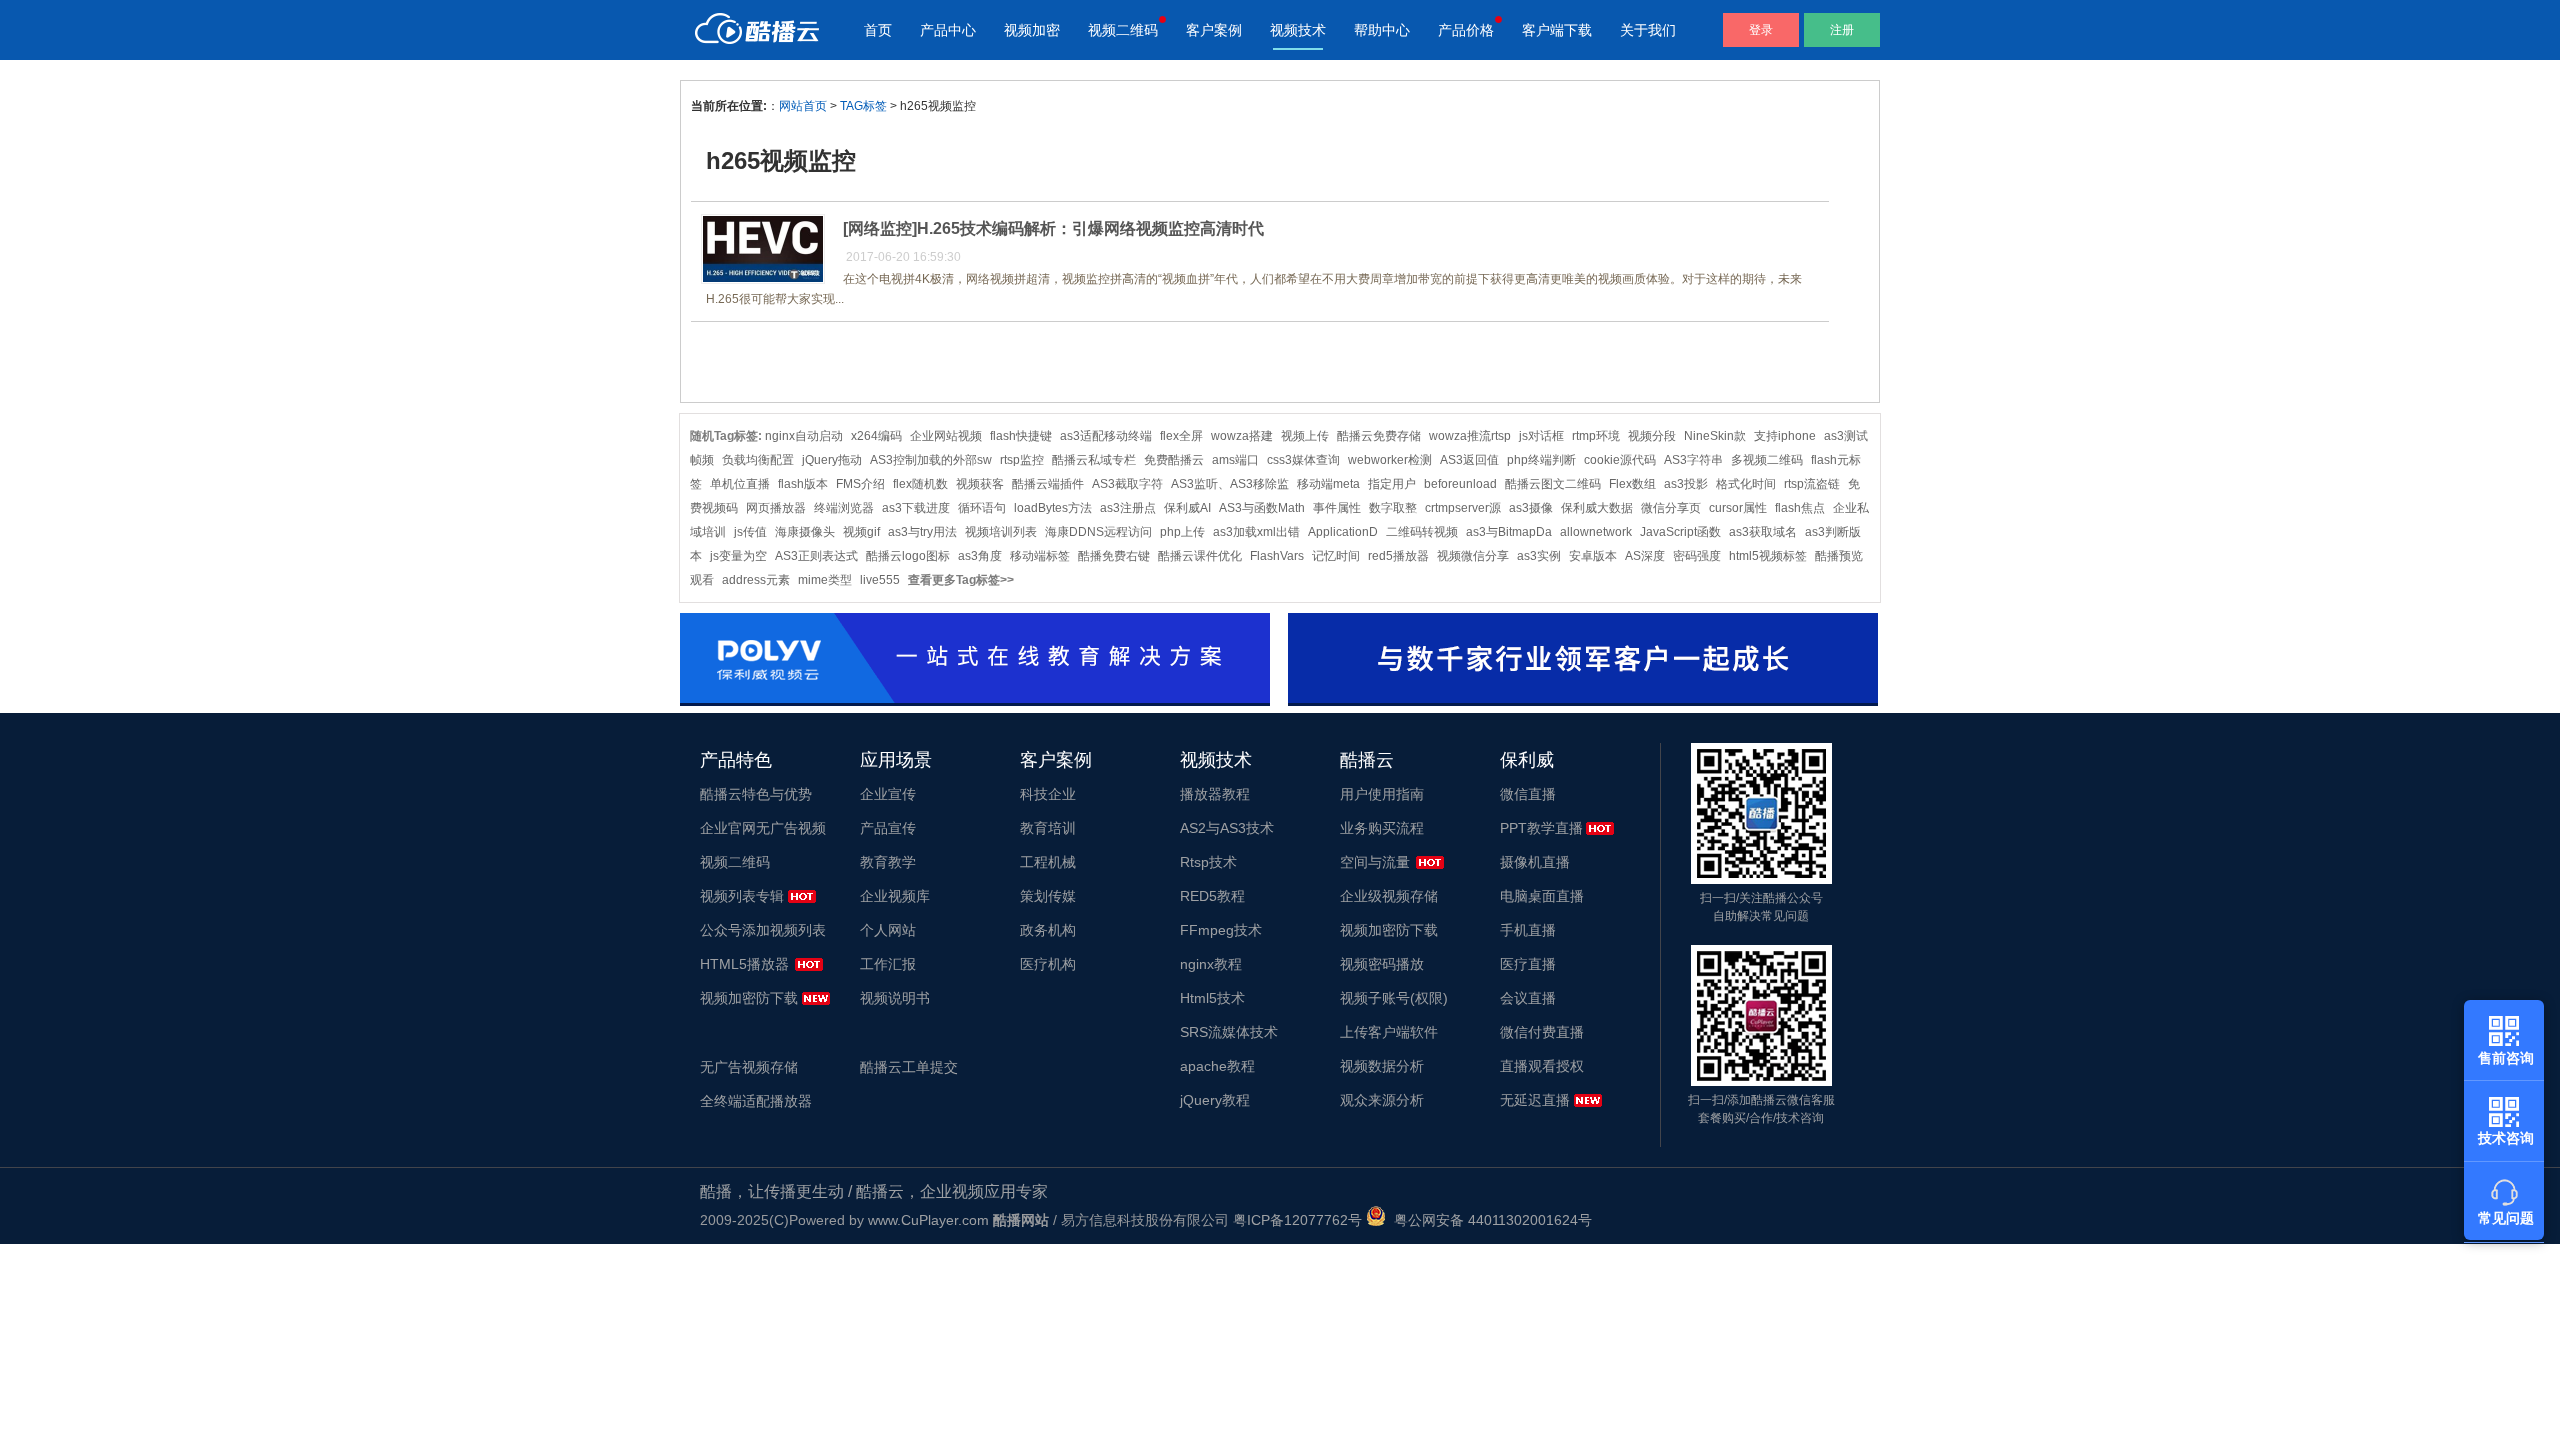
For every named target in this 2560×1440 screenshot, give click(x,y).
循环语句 (982, 508)
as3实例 (1539, 556)
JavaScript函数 (1680, 532)
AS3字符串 (1693, 460)
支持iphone (1785, 436)
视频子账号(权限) (1394, 998)
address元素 (756, 580)
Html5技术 (1212, 998)
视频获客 (980, 484)
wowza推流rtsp (1470, 436)
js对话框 (1541, 436)
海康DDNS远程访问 (1098, 532)
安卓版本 (1593, 556)
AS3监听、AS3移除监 (1230, 484)
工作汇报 (888, 964)
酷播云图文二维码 (1553, 484)
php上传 (1182, 532)
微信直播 (1528, 794)
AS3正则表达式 (816, 556)
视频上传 (1305, 436)
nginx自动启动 (804, 436)
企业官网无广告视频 (763, 828)
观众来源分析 (1382, 1100)
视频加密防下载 (749, 998)
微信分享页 (1671, 508)
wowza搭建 (1242, 436)
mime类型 (825, 580)
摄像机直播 (1535, 862)
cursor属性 (1738, 508)
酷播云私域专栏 (1094, 460)
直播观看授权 (1542, 1066)
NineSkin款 (1715, 436)
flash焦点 (1800, 508)
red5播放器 (1398, 556)
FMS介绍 (860, 484)
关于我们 (1648, 30)
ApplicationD (1343, 532)
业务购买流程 (1382, 828)
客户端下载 (1557, 30)
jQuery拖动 (832, 460)
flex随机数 (920, 484)
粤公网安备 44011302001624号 (1489, 1220)
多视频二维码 (1767, 460)
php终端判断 (1541, 460)
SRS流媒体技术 (1229, 1032)
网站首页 (803, 106)
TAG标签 (863, 106)
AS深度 (1645, 556)
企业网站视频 (946, 436)
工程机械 (1048, 862)
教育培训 (1048, 828)
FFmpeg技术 (1221, 930)
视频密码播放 (1382, 964)
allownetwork (1596, 532)
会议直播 (1528, 998)
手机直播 (1528, 930)
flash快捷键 (1021, 436)
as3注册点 (1128, 508)
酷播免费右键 (1114, 556)
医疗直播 (1528, 964)
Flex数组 (1632, 484)
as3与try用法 (922, 532)
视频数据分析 (1382, 1066)
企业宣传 (888, 794)
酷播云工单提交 (909, 1067)
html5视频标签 (1768, 556)
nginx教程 (1211, 964)
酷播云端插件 (1048, 484)
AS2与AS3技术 (1227, 828)
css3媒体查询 (1303, 460)
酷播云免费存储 (1379, 436)
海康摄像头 (805, 532)
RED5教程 (1212, 896)
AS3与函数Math (1262, 508)
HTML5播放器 (744, 964)
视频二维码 (1123, 30)
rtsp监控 (1022, 460)
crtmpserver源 (1463, 508)
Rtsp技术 (1208, 862)
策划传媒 (1048, 896)
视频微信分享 (1473, 556)
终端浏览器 (844, 508)
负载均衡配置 (758, 460)
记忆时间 (1336, 556)
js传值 (750, 532)
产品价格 (1466, 30)
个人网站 (888, 930)
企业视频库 (895, 896)
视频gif (861, 532)
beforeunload (1460, 484)
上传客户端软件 (1389, 1032)
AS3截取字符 (1127, 484)
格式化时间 (1746, 484)
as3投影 (1686, 484)
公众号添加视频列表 (763, 930)
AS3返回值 (1469, 460)
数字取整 (1393, 508)
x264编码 (876, 436)
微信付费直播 (1542, 1032)
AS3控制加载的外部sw (931, 460)
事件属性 (1337, 508)
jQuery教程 (1215, 1100)
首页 (878, 30)
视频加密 (1032, 30)
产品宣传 (888, 828)
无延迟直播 (1535, 1100)
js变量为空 (738, 556)
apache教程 (1217, 1066)
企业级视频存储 (1389, 896)
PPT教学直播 (1541, 828)
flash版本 (803, 484)
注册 (1842, 30)
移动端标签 (1040, 556)
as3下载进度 (916, 508)
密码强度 (1697, 556)
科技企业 (1048, 794)
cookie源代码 (1620, 460)
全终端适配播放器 (756, 1101)
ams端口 (1235, 460)
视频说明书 (895, 998)
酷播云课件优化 (1200, 556)
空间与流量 (1375, 862)
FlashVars (1277, 556)
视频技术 (1298, 30)
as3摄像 (1531, 508)
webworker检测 (1390, 460)
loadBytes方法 (1053, 508)
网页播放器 (776, 508)
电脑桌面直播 (1542, 896)
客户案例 (1214, 30)
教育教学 (888, 862)
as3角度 (980, 556)
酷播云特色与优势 (756, 794)
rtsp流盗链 (1812, 484)
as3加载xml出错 (1256, 532)
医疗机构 (1048, 964)
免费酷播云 (1174, 460)
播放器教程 (1215, 794)
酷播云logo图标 (908, 556)
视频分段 (1652, 436)
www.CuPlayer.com (928, 1220)
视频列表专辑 (742, 896)
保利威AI (1187, 508)
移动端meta (1328, 484)
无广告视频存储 (749, 1067)
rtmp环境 (1596, 436)
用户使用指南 (1382, 794)
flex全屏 (1181, 436)
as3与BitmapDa (1509, 532)
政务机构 (1048, 930)
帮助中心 (1382, 30)
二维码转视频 (1422, 532)
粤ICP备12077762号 (1297, 1220)
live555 (880, 580)
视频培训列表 (1001, 532)
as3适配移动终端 (1106, 436)
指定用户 (1392, 484)
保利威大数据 (1597, 508)
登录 (1761, 30)
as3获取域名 (1763, 532)
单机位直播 (740, 484)
